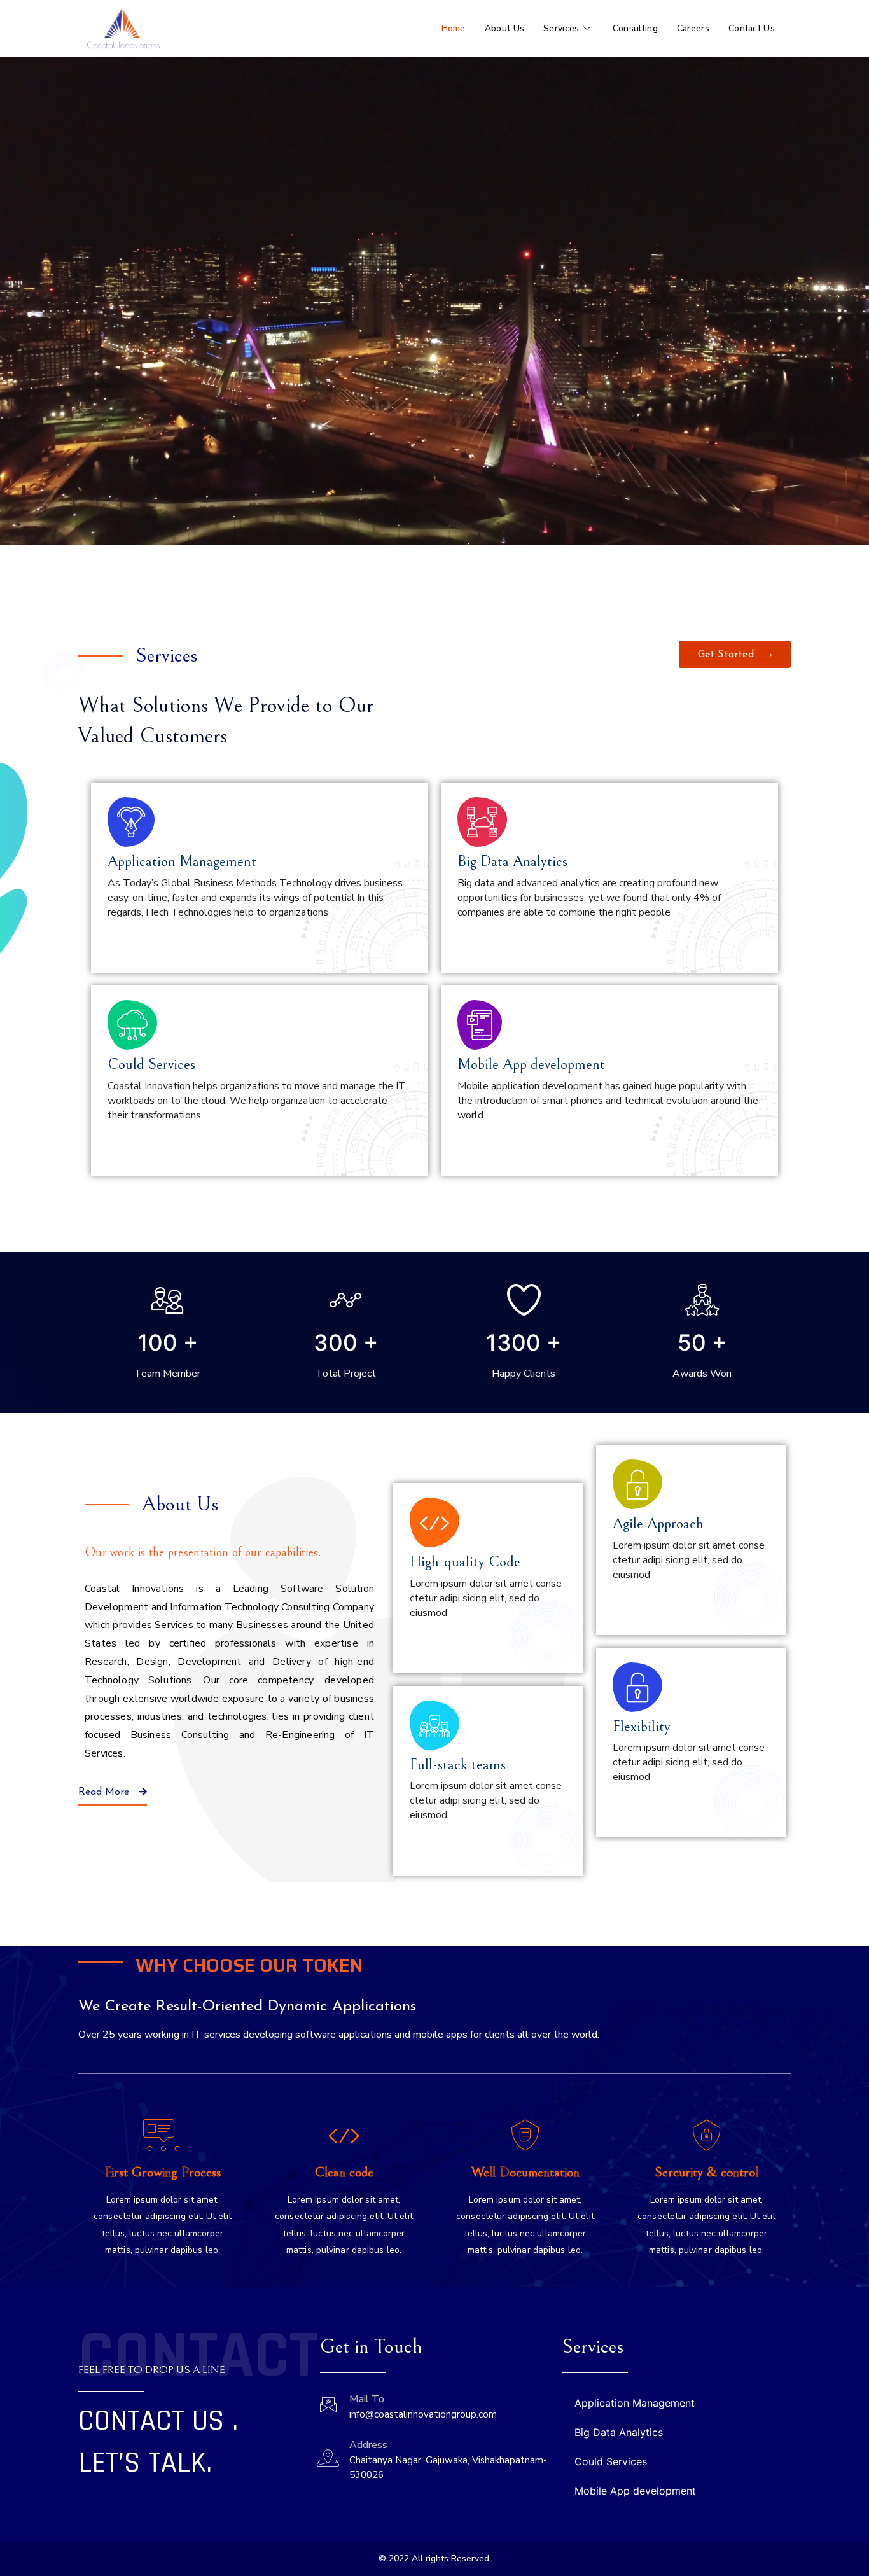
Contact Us (752, 28)
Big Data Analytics (619, 2432)
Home (454, 28)
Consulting (635, 28)
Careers (693, 28)
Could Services (611, 2461)
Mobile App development (635, 2491)
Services (561, 28)
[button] (735, 654)
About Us (504, 28)
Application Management (635, 2403)
